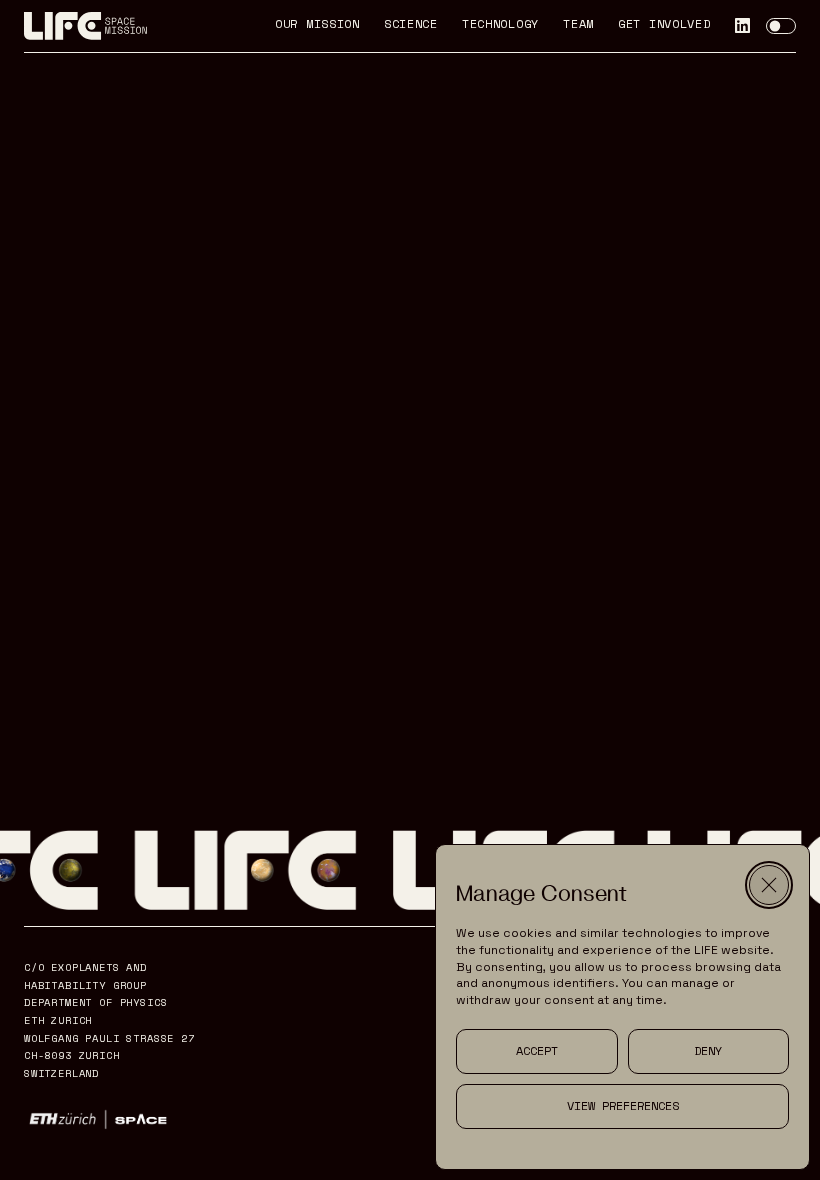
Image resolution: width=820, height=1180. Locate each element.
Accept (537, 1050)
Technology (500, 25)
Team (578, 25)
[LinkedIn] (742, 25)
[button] (769, 885)
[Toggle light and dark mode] (781, 26)
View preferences (623, 1105)
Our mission (317, 25)
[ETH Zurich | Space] (98, 1119)
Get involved (664, 25)
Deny (708, 1050)
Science (411, 25)
